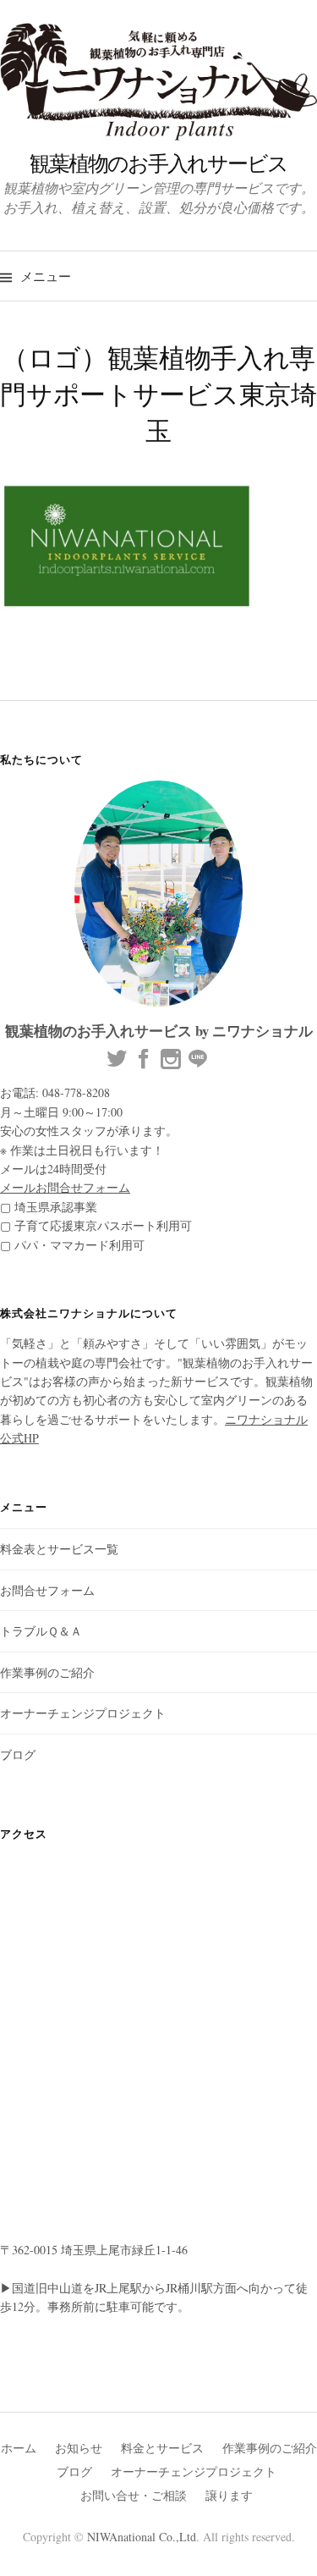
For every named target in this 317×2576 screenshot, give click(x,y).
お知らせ (79, 2448)
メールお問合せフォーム (65, 1187)
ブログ (18, 1754)
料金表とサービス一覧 (59, 1549)
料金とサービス (162, 2448)
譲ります (229, 2495)
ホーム (19, 2448)
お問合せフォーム (47, 1590)
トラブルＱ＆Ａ (41, 1631)
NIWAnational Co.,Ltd (142, 2537)
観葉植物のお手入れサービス (158, 163)
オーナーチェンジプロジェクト (83, 1713)
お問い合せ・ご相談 (134, 2495)
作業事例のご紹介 (47, 1672)
